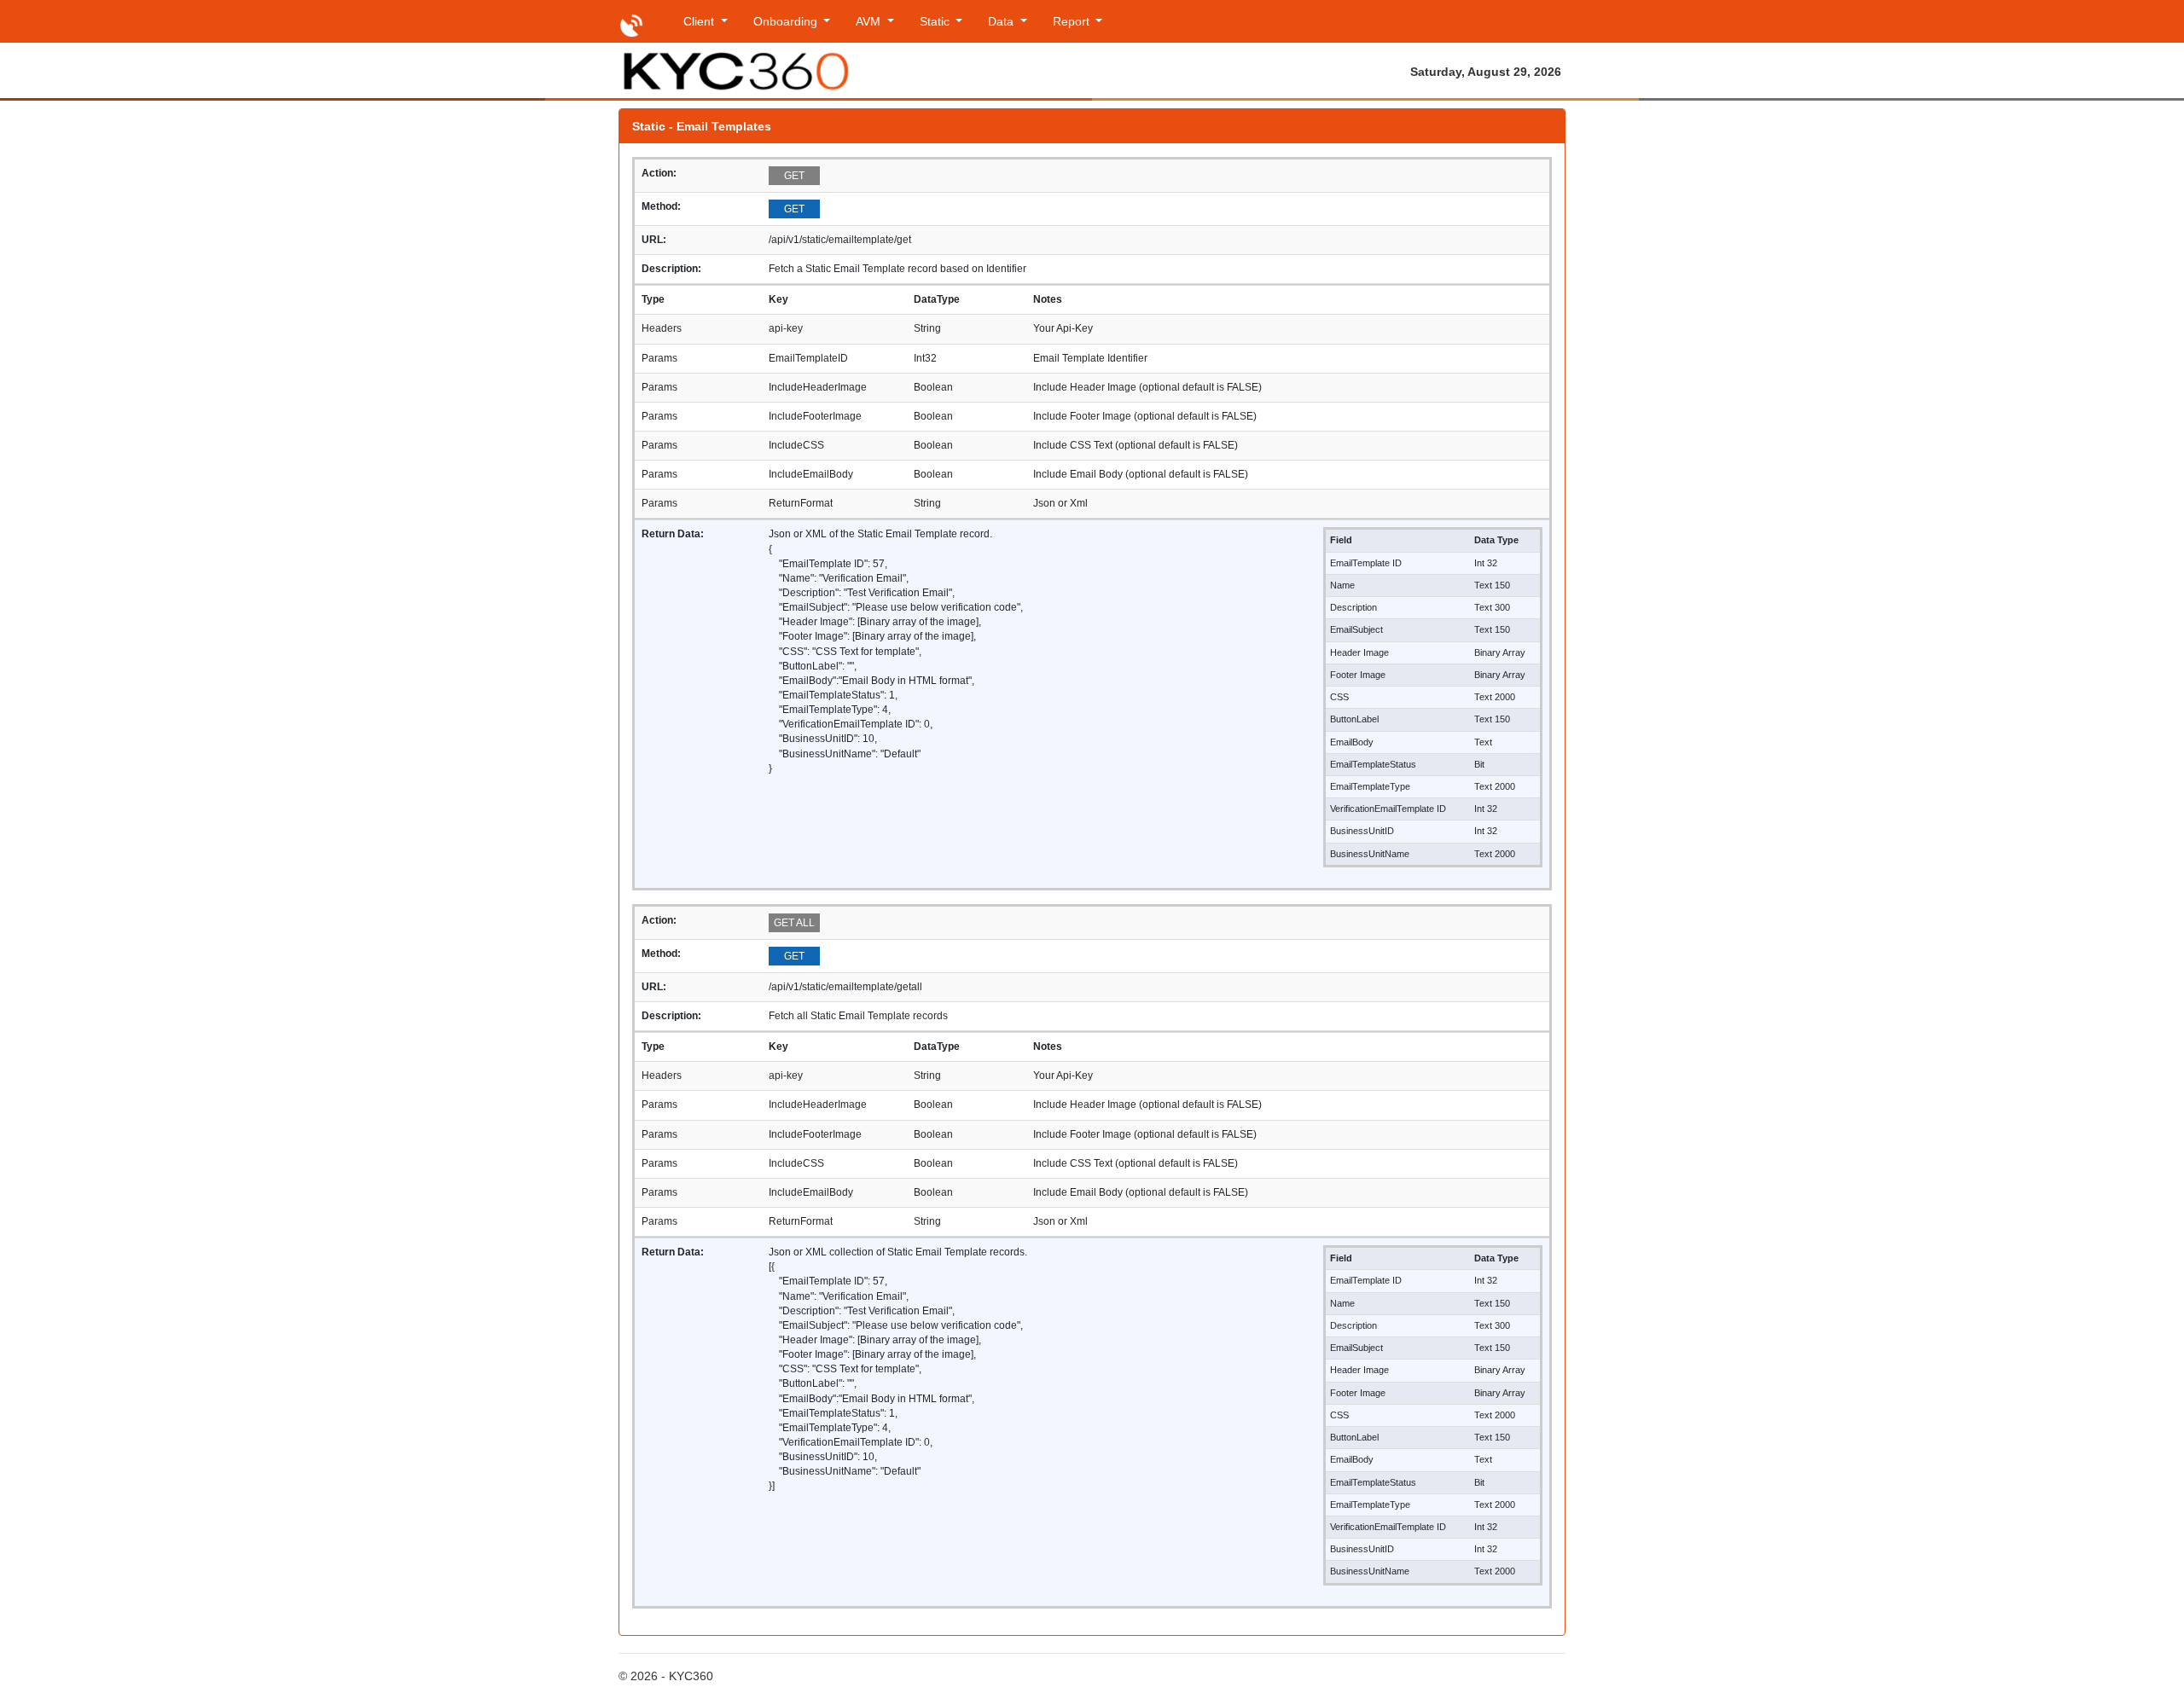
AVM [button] (870, 21)
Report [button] (1073, 21)
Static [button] (936, 21)
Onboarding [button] (787, 21)
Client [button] (700, 21)
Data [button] (1002, 21)
